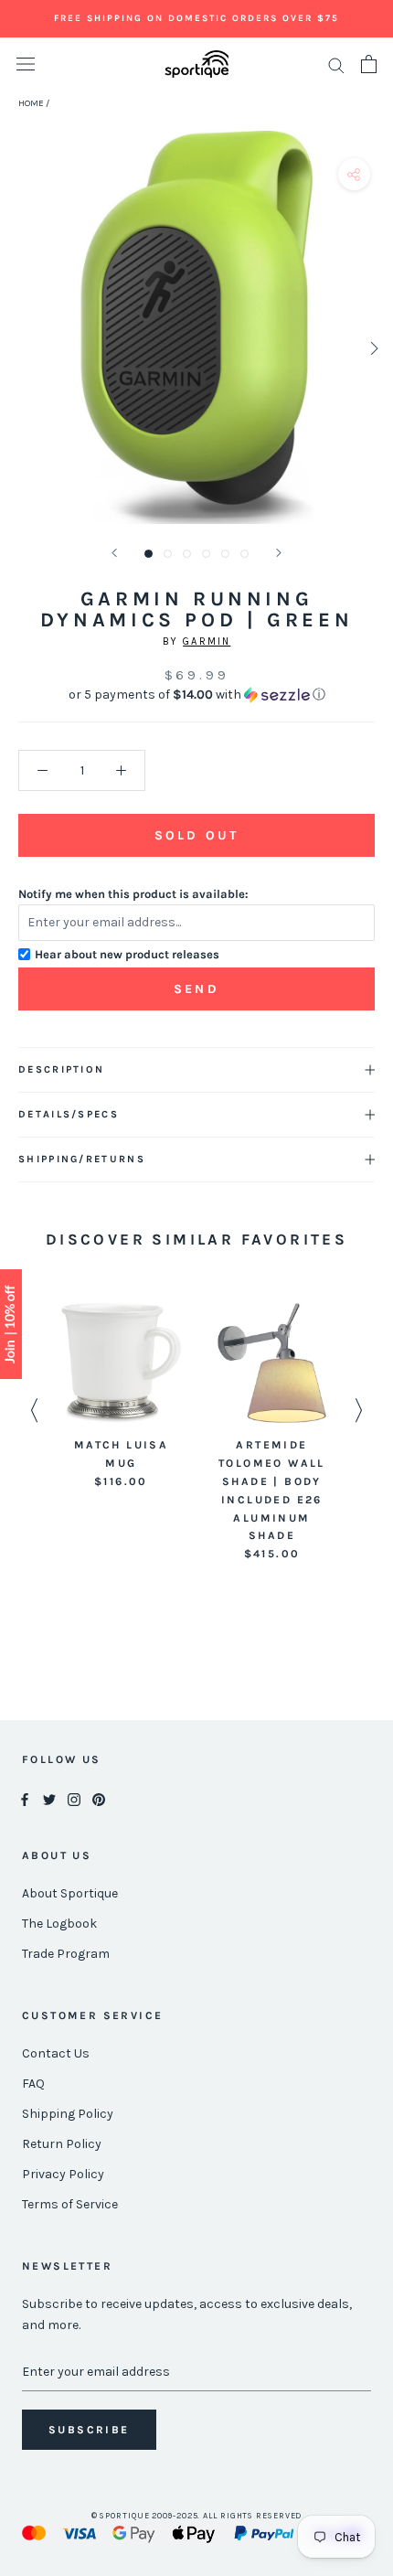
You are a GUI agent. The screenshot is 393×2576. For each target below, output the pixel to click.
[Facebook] (25, 1798)
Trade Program (66, 1954)
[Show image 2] (168, 554)
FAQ (33, 2084)
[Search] (336, 64)
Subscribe (89, 2430)
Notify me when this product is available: (133, 894)
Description (61, 1069)
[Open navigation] (26, 64)
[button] (196, 695)
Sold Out (196, 835)
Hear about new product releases (127, 954)
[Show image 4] (206, 554)
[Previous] (114, 553)
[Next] (279, 553)
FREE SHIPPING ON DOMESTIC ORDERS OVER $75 (196, 18)
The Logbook (59, 1924)
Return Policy (62, 2144)
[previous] (21, 348)
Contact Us (56, 2053)
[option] (121, 1397)
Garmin (207, 641)
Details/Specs (69, 1114)
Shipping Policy (68, 2114)
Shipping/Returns (82, 1159)
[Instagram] (74, 1798)
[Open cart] (369, 64)
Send (196, 989)
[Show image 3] (187, 554)
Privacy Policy (63, 2174)
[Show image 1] (149, 554)
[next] (372, 348)
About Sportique (70, 1893)
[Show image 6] (244, 554)
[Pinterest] (99, 1798)
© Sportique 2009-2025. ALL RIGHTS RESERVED (197, 2516)
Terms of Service (70, 2204)
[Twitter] (49, 1798)
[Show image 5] (225, 554)
